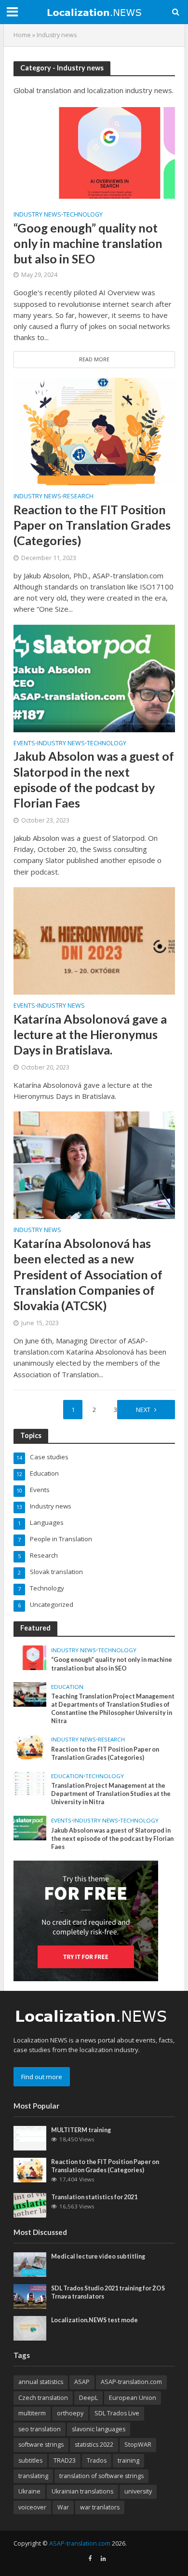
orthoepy (70, 2413)
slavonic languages (99, 2429)
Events (24, 744)
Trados (97, 2460)
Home (22, 35)
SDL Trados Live (117, 2413)
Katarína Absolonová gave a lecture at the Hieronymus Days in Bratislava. (90, 1035)
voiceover (32, 2507)
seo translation (40, 2429)
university (138, 2491)
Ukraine (29, 2491)
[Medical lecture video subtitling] (30, 2264)
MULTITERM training (81, 2130)
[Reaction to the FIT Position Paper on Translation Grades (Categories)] (94, 431)
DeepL (88, 2398)
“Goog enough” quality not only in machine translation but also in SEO (88, 243)
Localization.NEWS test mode (94, 2320)
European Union (133, 2398)
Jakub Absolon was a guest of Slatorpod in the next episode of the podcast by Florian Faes (94, 779)
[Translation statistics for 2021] (30, 2205)
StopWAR (138, 2445)
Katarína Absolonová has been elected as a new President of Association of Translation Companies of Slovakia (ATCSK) (88, 1274)
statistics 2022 (94, 2445)
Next (143, 1410)
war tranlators (100, 2507)
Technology (83, 215)
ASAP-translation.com (131, 2382)
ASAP (82, 2382)
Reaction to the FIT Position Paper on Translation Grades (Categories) (92, 525)
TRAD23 (65, 2460)
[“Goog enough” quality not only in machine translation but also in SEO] (94, 152)
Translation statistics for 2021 (94, 2197)
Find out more (42, 2077)
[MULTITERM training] (30, 2138)
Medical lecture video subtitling (98, 2256)
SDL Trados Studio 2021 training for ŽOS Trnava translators (108, 2292)
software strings (41, 2445)
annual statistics (41, 2382)
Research (78, 497)
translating (33, 2476)
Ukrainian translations (82, 2491)
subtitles (30, 2460)
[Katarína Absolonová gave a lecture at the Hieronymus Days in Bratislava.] (94, 940)
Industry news (37, 215)
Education (67, 1687)
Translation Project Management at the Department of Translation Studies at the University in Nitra (111, 1794)
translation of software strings (101, 2476)
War (63, 2507)
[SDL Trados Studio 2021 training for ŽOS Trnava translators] (30, 2296)
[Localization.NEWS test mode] (30, 2328)
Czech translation (43, 2398)
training (128, 2460)
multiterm (32, 2413)
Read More (94, 359)
